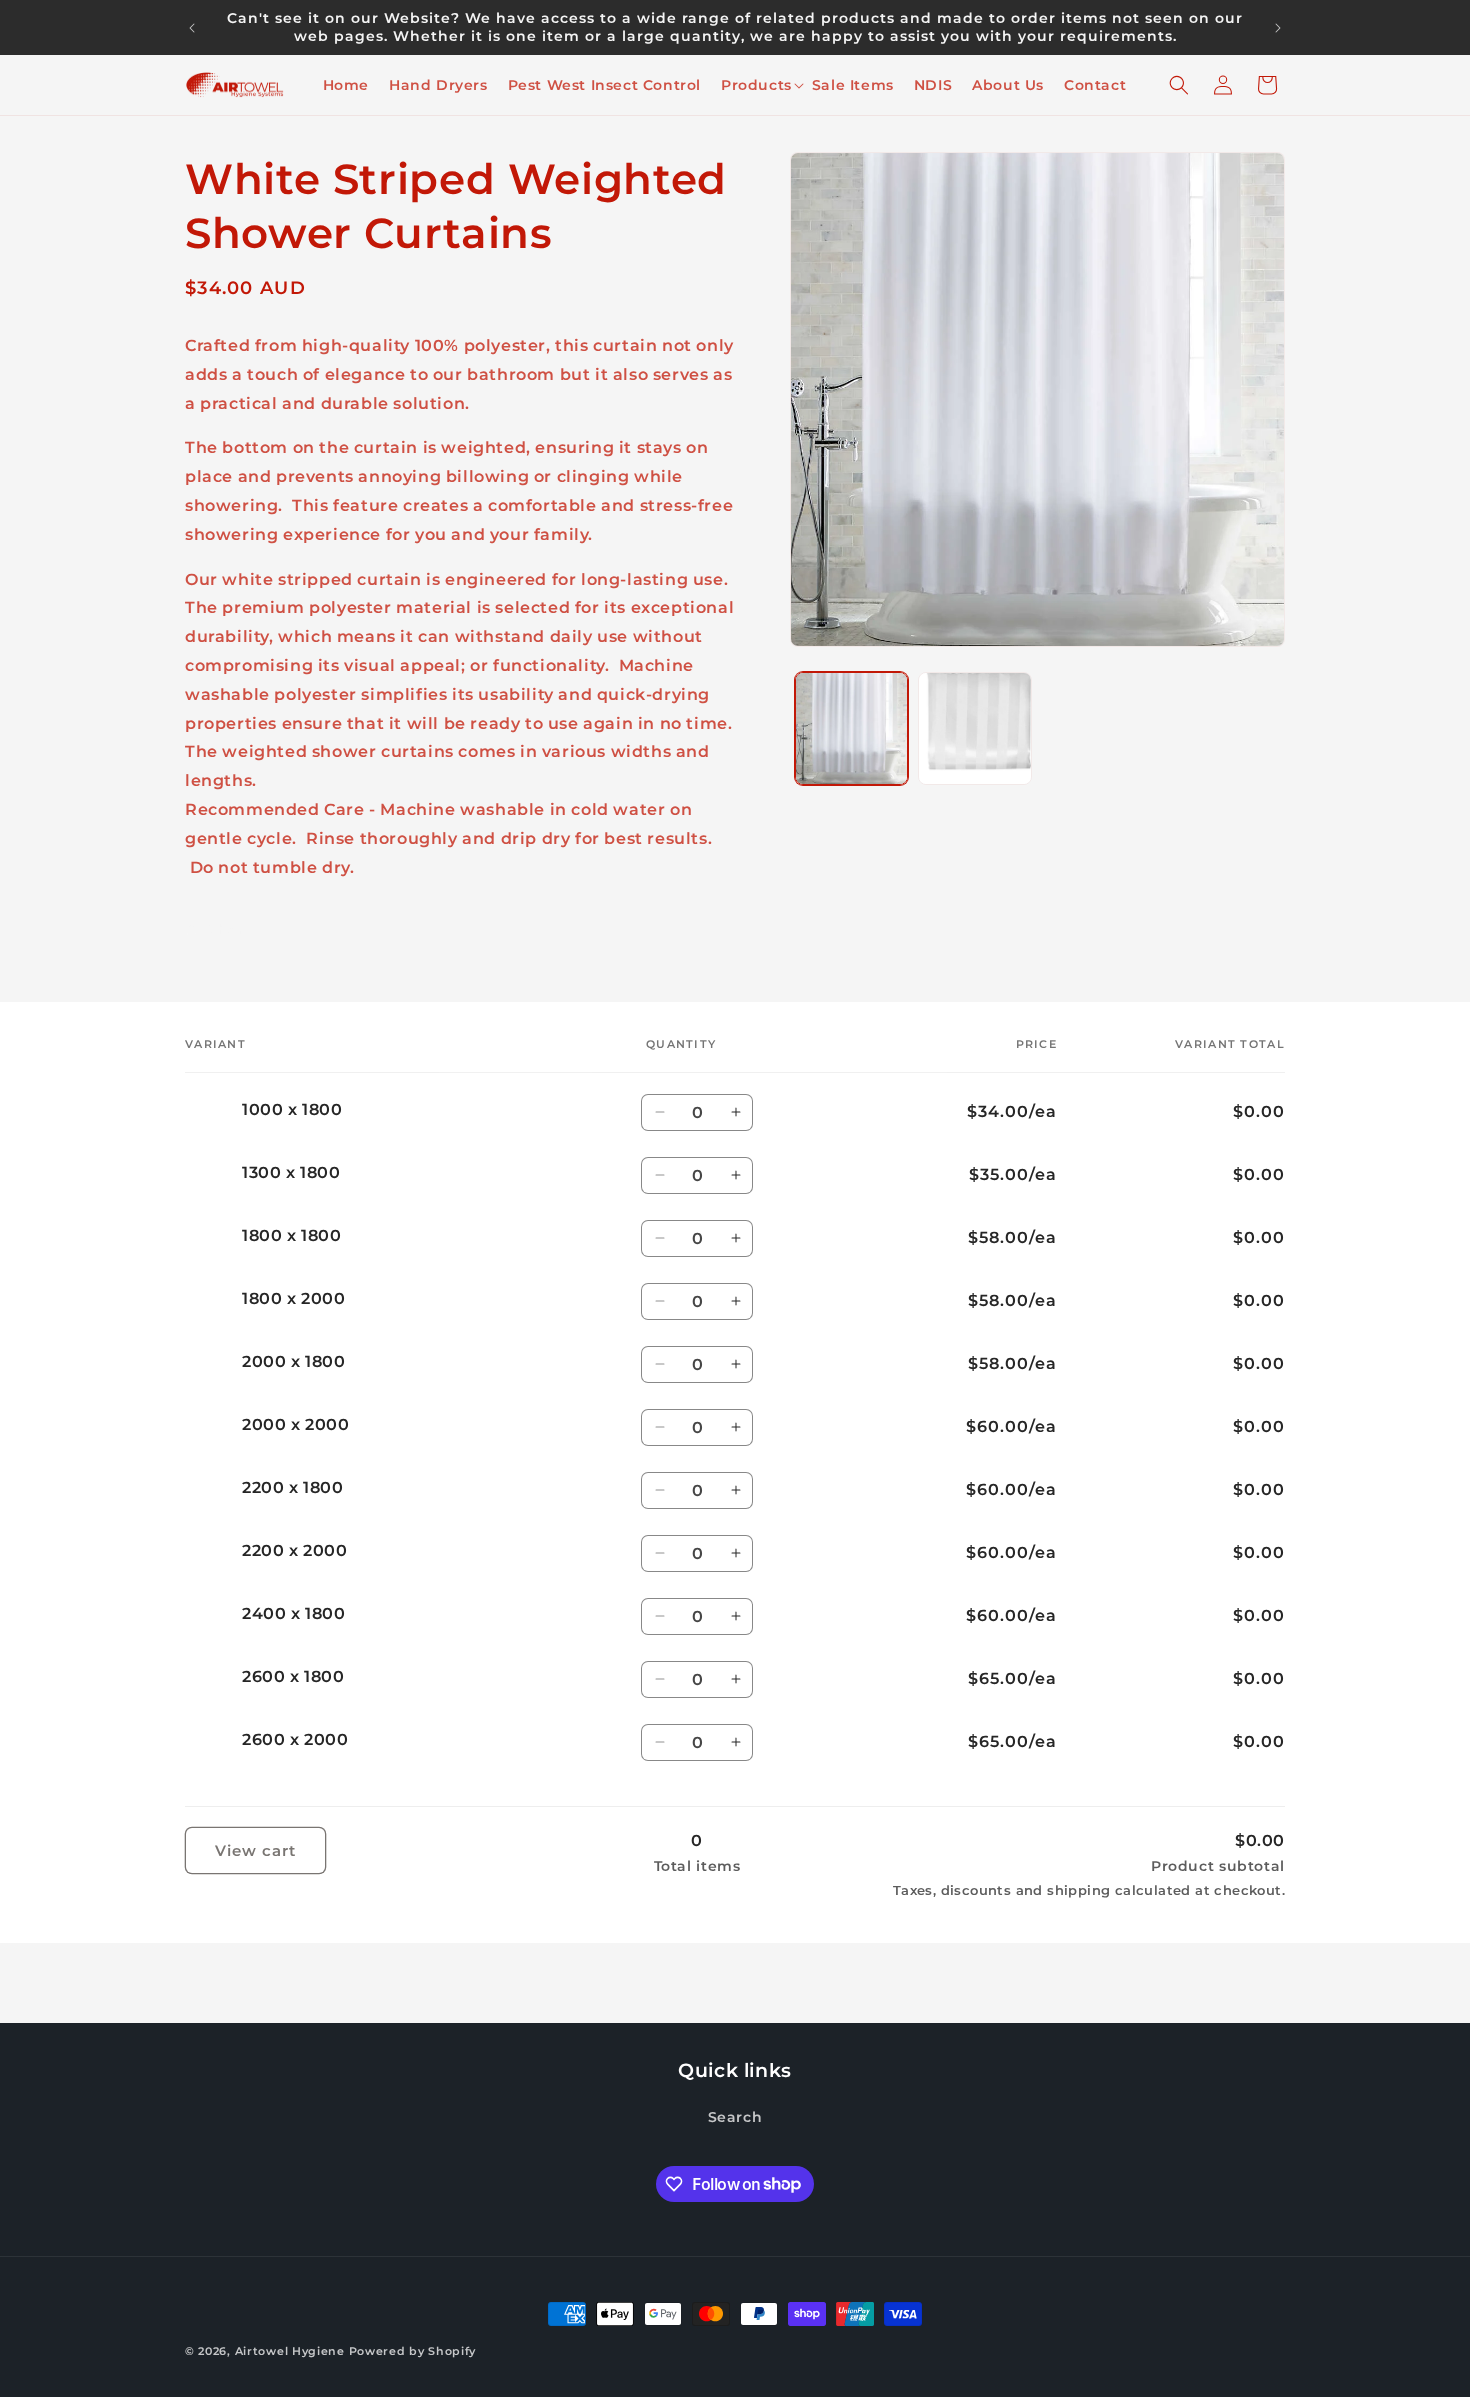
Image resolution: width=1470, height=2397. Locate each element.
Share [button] (231, 929)
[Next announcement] (1278, 28)
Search (735, 2117)
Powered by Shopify (413, 2351)
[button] (756, 85)
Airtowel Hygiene (290, 2351)
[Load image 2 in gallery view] (974, 728)
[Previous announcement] (192, 28)
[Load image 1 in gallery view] (851, 728)
